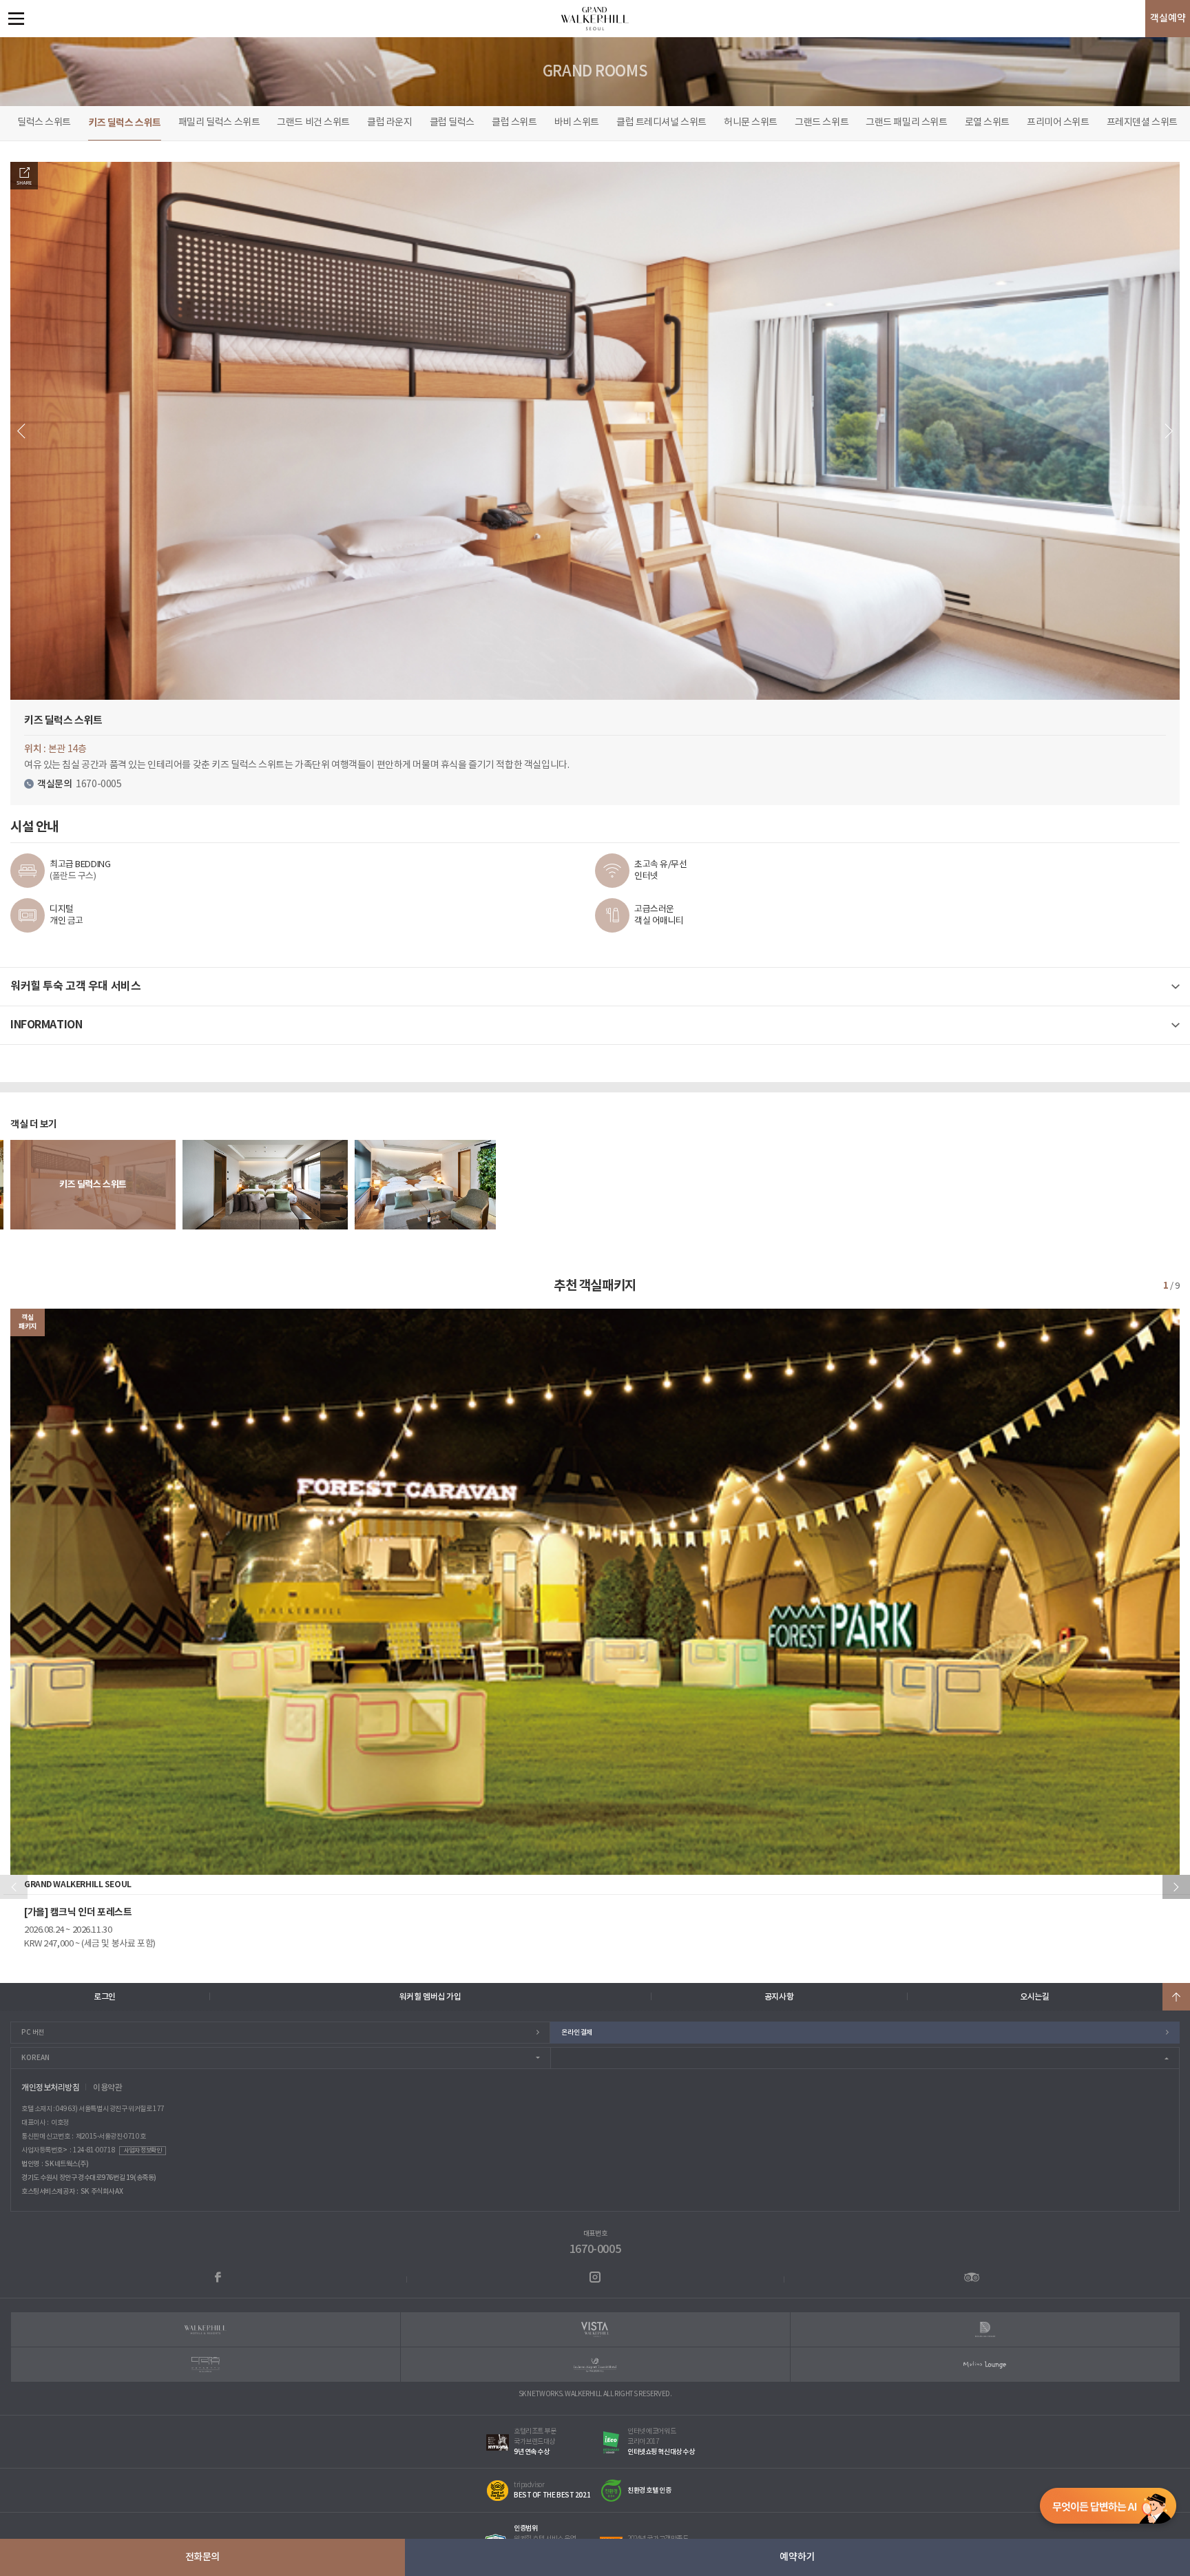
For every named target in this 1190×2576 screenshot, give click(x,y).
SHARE (24, 176)
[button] (1176, 1887)
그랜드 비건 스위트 (313, 123)
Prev (21, 431)
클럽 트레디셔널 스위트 (661, 123)
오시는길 (1034, 1997)
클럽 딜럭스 (452, 123)
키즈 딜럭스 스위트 (125, 123)
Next (1169, 431)
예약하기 (797, 2557)
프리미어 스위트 (1058, 123)
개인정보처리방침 (51, 2088)
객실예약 (1168, 18)
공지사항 (779, 1997)
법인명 (30, 2164)
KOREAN (35, 2058)
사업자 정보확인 (143, 2151)
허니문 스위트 (751, 123)
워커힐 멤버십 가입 (430, 1997)
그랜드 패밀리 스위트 (906, 123)
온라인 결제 (576, 2033)
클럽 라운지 (389, 123)
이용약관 (107, 2088)
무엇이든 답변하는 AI (1108, 2509)
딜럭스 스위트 (44, 123)
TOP (1176, 1997)
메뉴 (16, 19)
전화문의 (202, 2557)
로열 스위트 (987, 123)
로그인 (105, 1997)
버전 (33, 2033)
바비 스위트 (577, 123)
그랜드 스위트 (822, 123)
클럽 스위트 (514, 123)
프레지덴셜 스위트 (1142, 123)
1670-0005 (595, 2250)
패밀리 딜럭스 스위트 (219, 123)
